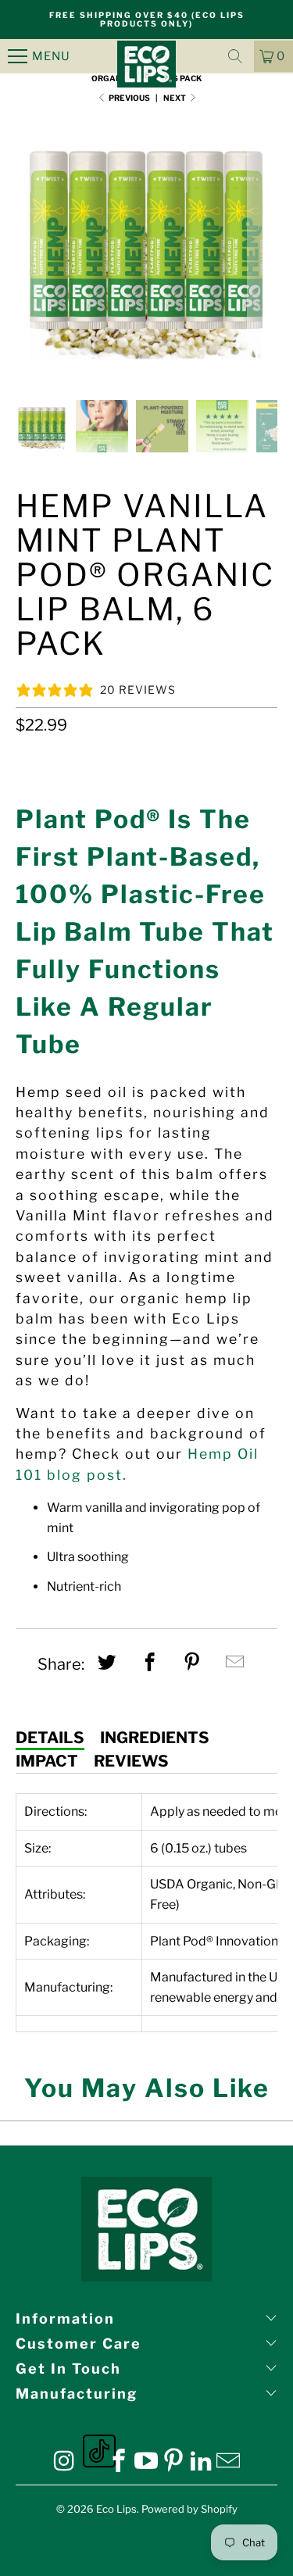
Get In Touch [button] (68, 2369)
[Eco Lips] (147, 56)
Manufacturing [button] (77, 2394)
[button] (235, 56)
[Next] (263, 246)
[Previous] (30, 246)
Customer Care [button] (79, 2344)
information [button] (65, 2319)
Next (175, 98)
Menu (51, 56)
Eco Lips (116, 2509)
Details (50, 1738)
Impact (47, 1761)
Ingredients (155, 1738)
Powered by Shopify (189, 2509)
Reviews (131, 1761)
